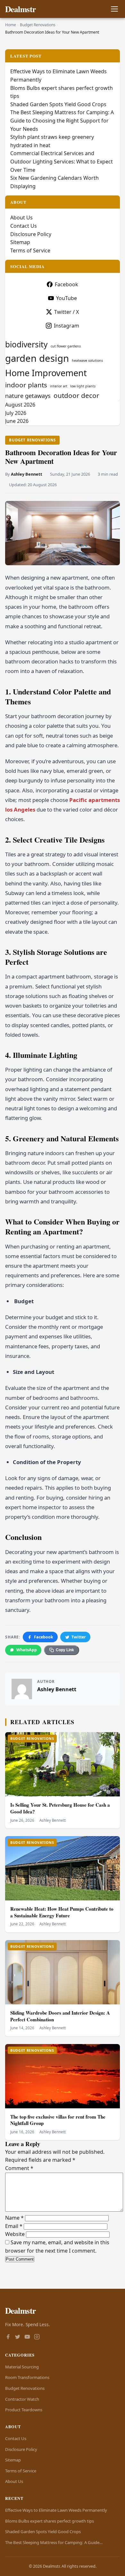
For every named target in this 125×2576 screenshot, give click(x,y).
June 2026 (17, 421)
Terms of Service (30, 250)
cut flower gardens (66, 346)
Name (14, 2218)
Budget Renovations (38, 25)
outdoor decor (76, 395)
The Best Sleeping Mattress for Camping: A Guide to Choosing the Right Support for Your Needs (62, 120)
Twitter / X (67, 312)
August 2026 (20, 405)
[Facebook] (8, 2337)
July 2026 (16, 413)
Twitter (79, 1637)
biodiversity (26, 344)
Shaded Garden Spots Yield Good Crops (58, 104)
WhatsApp (27, 1650)
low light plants (83, 386)
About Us (21, 218)
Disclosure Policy (31, 234)
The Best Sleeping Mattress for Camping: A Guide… (54, 2542)
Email (14, 2226)
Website (15, 2234)
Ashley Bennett (27, 474)
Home (11, 25)
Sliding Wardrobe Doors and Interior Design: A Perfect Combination (60, 2016)
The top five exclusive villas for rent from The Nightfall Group (58, 2120)
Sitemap (20, 242)
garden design (37, 358)
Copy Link (65, 1650)
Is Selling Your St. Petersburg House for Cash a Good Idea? (60, 1808)
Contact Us (24, 226)
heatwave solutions (87, 361)
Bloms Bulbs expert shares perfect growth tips (50, 2521)
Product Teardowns (24, 2410)
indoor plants (26, 385)
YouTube (67, 298)
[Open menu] (114, 9)
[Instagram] (37, 2337)
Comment (19, 2168)
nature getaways (28, 396)
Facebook (44, 1637)
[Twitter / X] (18, 2337)
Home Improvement (46, 373)
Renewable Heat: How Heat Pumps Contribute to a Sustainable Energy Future (62, 1912)
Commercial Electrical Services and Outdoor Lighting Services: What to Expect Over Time (62, 161)
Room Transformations (27, 2377)
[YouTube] (27, 2337)
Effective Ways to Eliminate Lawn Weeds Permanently (56, 2510)
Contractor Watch (22, 2399)
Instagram (67, 326)
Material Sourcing (22, 2367)
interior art (59, 386)
